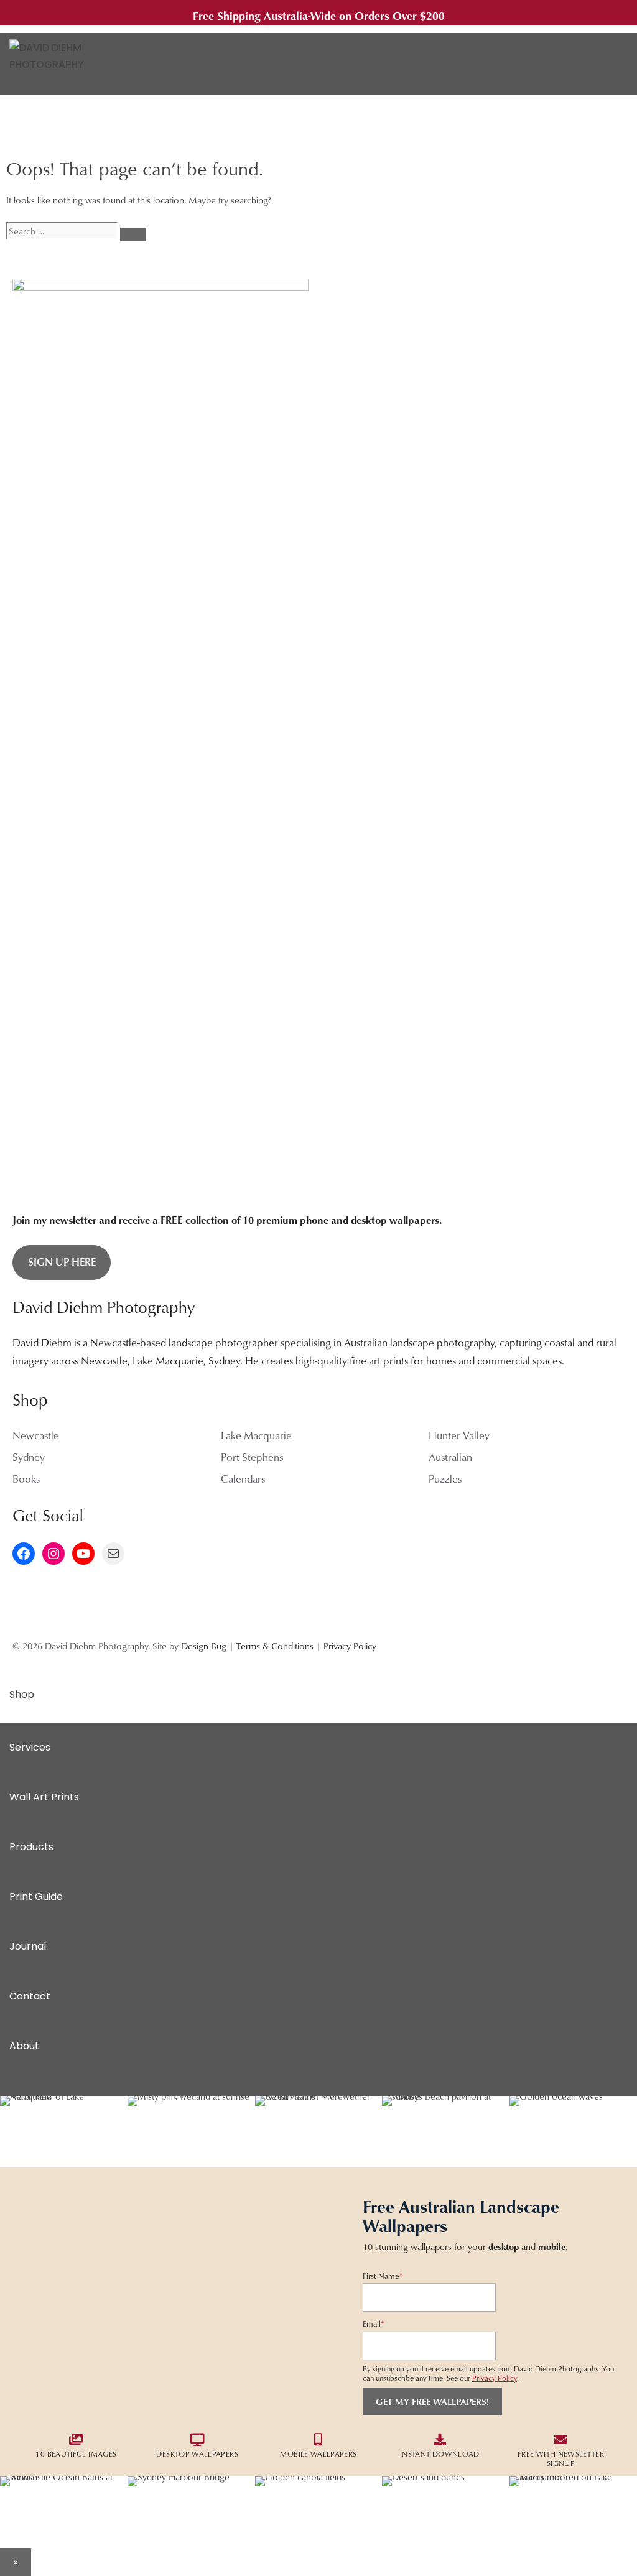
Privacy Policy (350, 1646)
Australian (450, 1457)
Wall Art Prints (44, 1797)
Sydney (29, 1457)
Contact (30, 1996)
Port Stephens (252, 1457)
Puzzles (445, 1479)
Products (31, 1847)
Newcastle (36, 1435)
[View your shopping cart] (598, 64)
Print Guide (36, 1897)
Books (26, 1479)
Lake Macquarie (256, 1435)
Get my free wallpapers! (432, 2401)
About (24, 2046)
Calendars (243, 1479)
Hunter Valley (459, 1435)
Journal (28, 1946)
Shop (22, 1694)
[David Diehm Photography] (62, 64)
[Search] (133, 234)
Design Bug (204, 1646)
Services (30, 1747)
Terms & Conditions (275, 1646)
